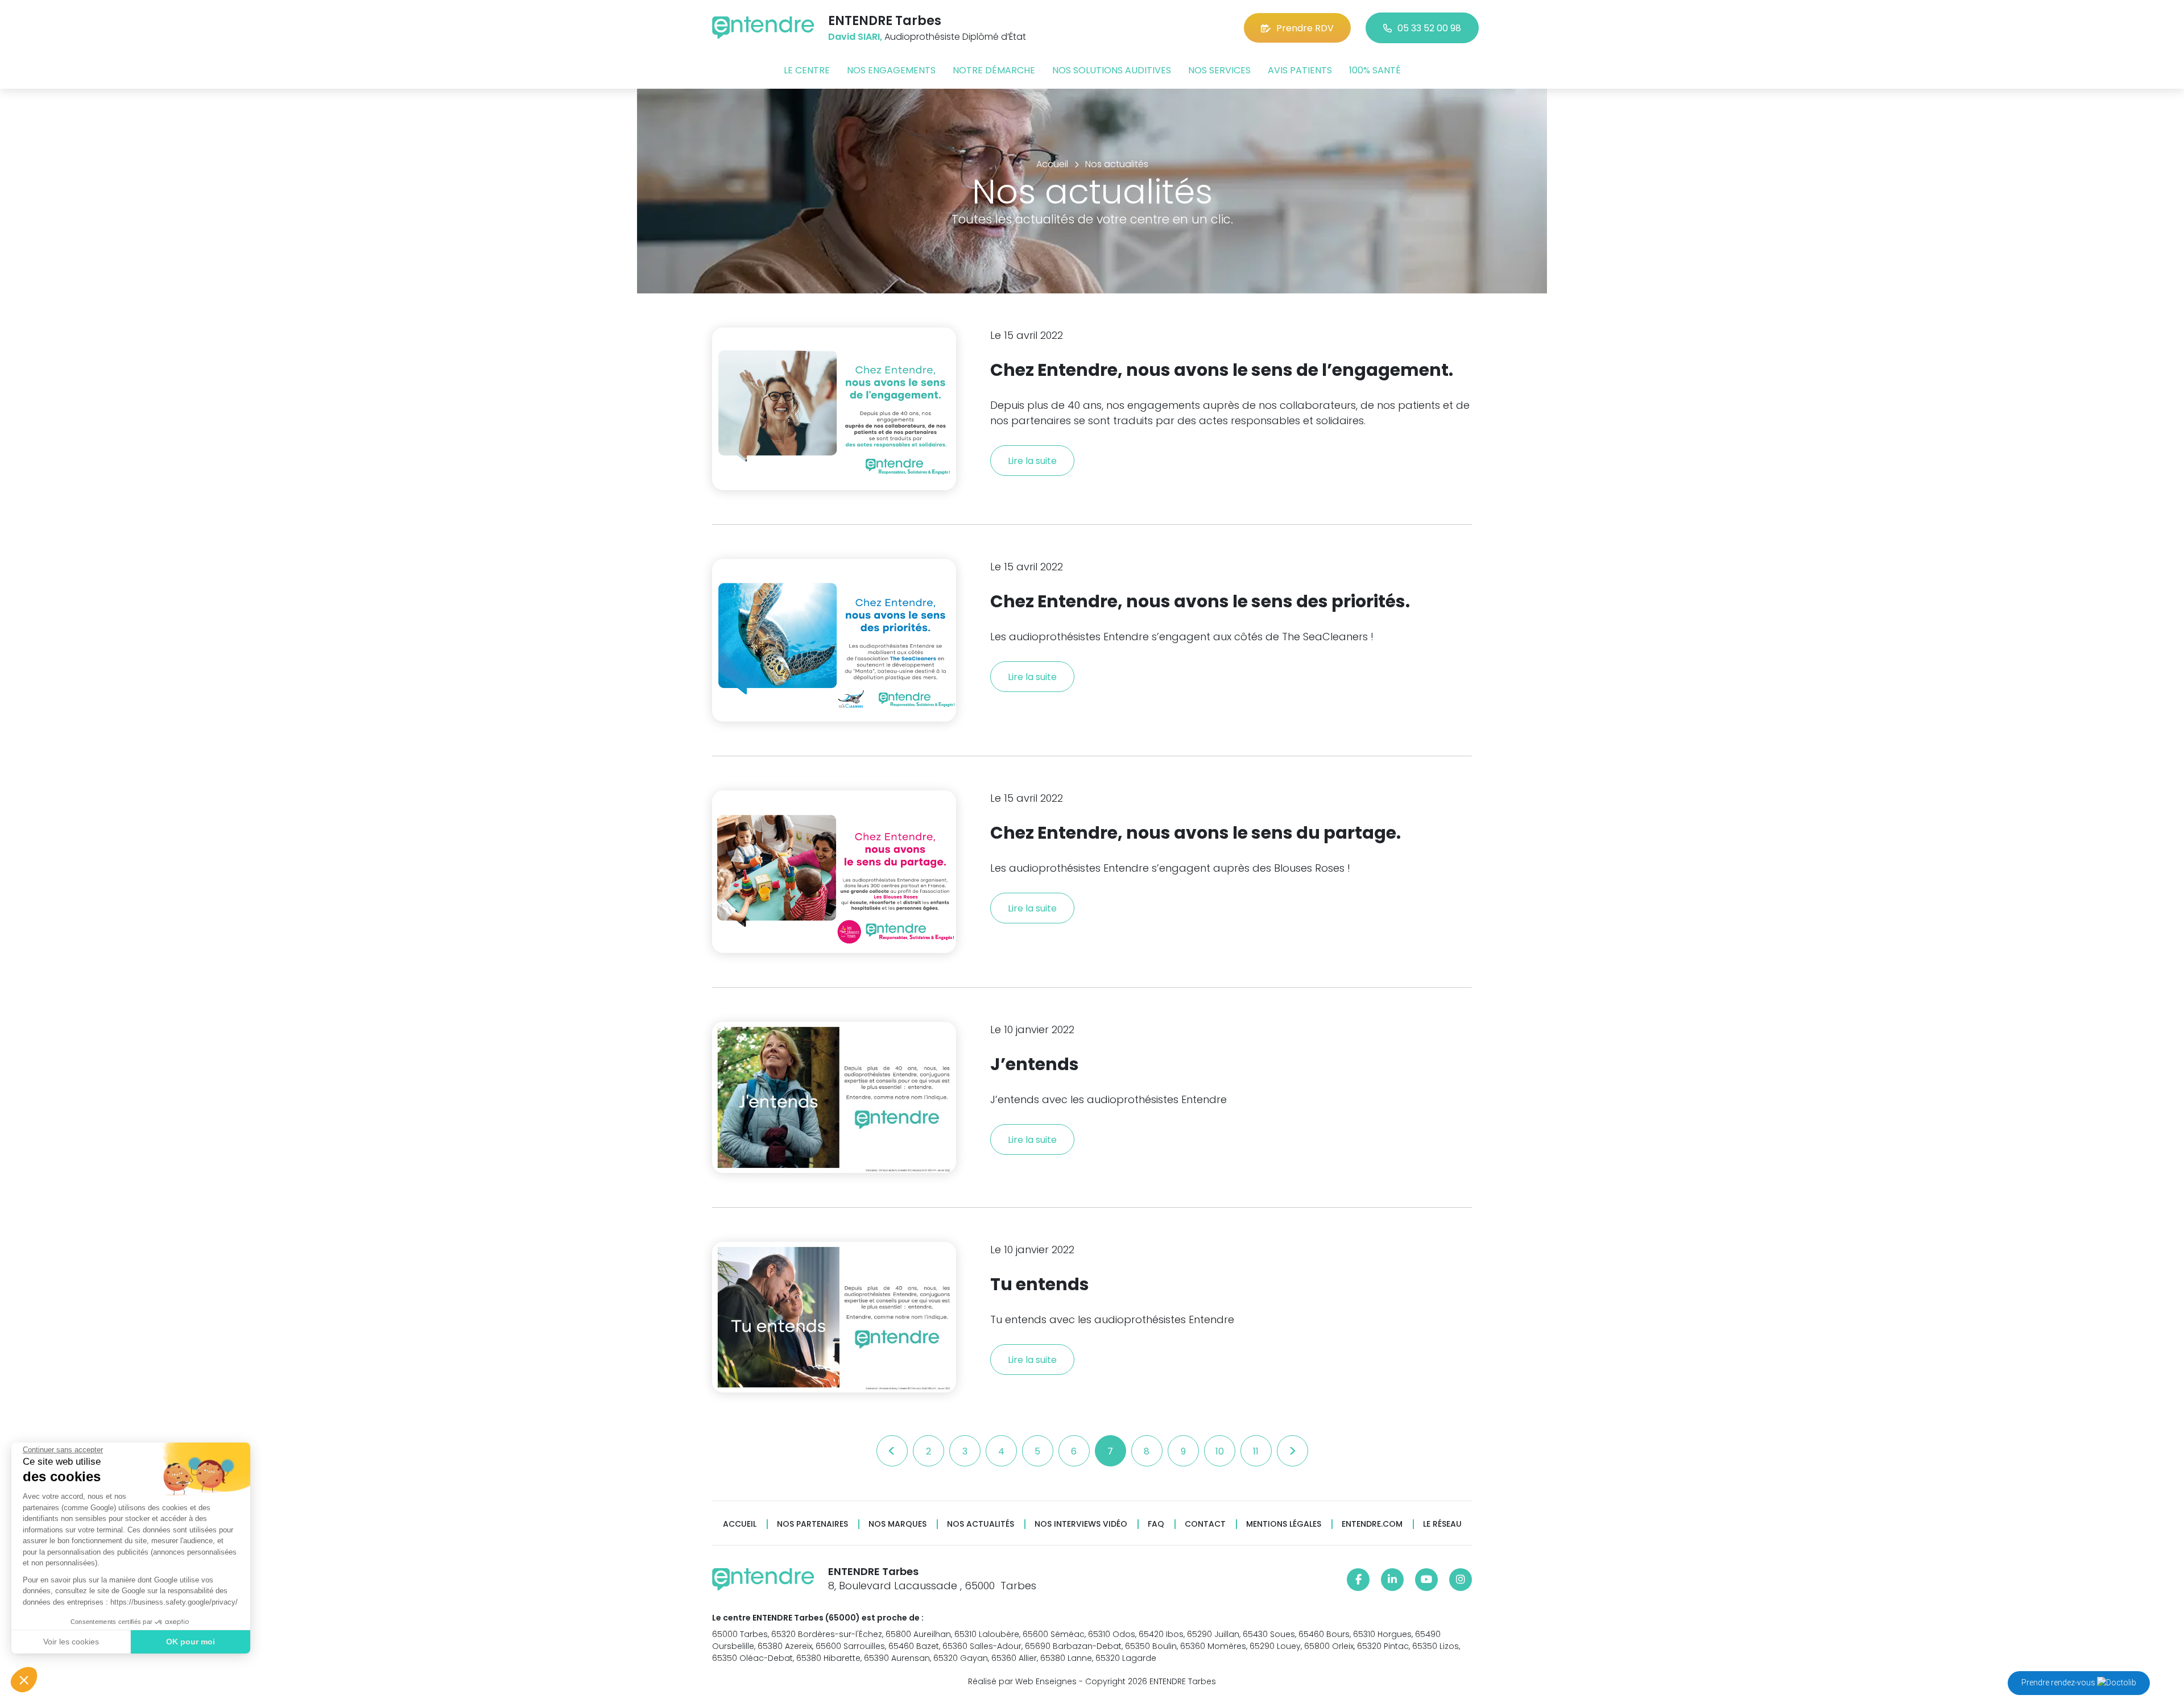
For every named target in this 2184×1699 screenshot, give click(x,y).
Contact (1205, 1524)
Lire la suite (1032, 461)
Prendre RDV (1305, 28)
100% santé (1375, 70)
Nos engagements (891, 70)
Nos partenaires (812, 1524)
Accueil (740, 1524)
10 (1220, 1451)
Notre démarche (994, 70)
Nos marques (897, 1524)
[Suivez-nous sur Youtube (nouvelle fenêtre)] (1426, 1580)
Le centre (807, 70)
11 (1256, 1451)
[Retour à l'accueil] (763, 28)
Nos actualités (981, 1524)
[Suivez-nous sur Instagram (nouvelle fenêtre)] (1461, 1580)
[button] (24, 1680)
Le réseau (1442, 1524)
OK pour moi (191, 1642)
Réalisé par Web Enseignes (1022, 1681)
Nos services (1219, 70)
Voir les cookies (71, 1642)
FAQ (1156, 1524)
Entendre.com (1372, 1524)
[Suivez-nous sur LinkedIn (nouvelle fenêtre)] (1392, 1580)
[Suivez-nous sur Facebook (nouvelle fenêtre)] (1358, 1580)
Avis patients (1300, 70)
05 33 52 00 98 (1429, 28)
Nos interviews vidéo (1081, 1524)
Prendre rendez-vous (2059, 1683)
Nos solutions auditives (1112, 70)
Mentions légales (1284, 1524)
